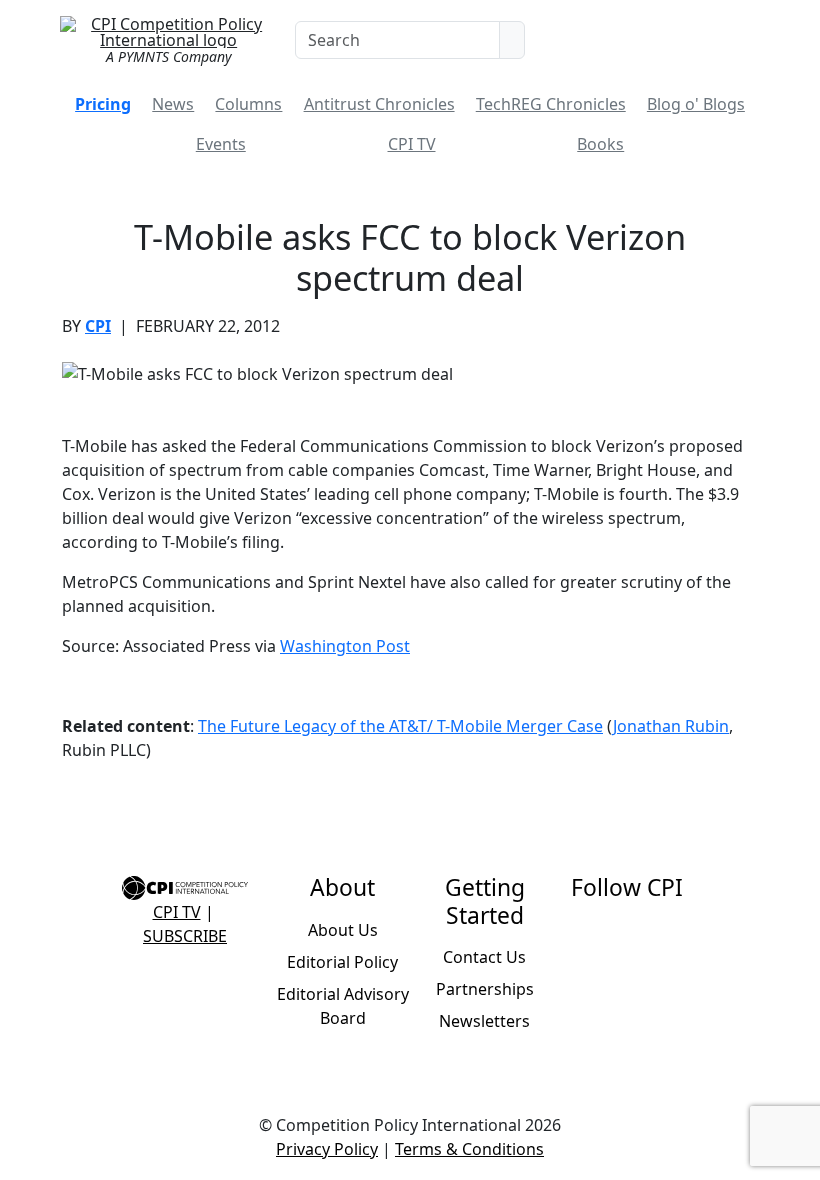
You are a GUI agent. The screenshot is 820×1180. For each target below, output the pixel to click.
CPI (98, 326)
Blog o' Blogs (696, 104)
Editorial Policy (342, 962)
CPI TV (412, 144)
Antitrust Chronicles (379, 104)
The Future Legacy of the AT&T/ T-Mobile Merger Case (400, 726)
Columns (248, 104)
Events (221, 144)
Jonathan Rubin (671, 726)
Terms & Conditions (469, 1149)
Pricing (103, 104)
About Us (343, 930)
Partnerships (485, 989)
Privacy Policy (327, 1149)
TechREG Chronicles (551, 104)
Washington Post (345, 646)
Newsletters (484, 1021)
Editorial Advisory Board (343, 1006)
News (173, 104)
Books (600, 144)
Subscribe (185, 936)
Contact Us (484, 957)
